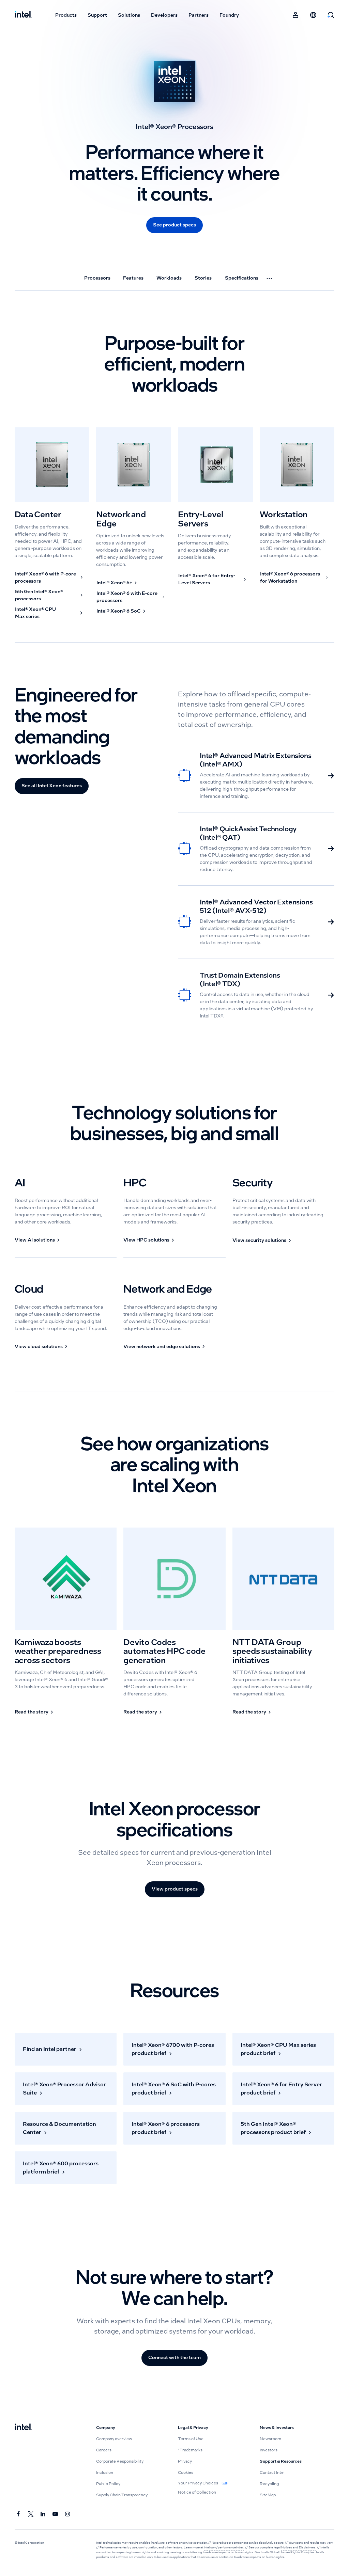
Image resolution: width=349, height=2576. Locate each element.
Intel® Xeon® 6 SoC (119, 611)
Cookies (186, 2472)
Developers (164, 15)
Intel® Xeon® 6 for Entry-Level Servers (207, 579)
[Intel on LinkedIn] (43, 2514)
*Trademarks (190, 2450)
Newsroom (270, 2439)
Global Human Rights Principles (292, 2552)
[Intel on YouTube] (56, 2514)
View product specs (175, 1889)
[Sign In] (295, 15)
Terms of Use (191, 2439)
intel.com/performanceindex (224, 2547)
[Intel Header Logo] (23, 15)
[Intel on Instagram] (68, 2514)
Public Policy (108, 2484)
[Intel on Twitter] (31, 2514)
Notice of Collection (197, 2492)
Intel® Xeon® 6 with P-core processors (45, 577)
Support (97, 15)
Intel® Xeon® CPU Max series (35, 613)
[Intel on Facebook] (19, 2514)
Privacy (185, 2461)
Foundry (229, 15)
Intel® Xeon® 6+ (114, 583)
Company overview (114, 2439)
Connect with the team (174, 2357)
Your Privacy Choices (198, 2483)
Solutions (129, 15)
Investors (269, 2450)
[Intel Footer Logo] (23, 2428)
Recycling (269, 2484)
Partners (199, 15)
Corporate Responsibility (120, 2461)
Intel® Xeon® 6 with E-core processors (127, 597)
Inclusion (105, 2472)
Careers (104, 2450)
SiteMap (268, 2495)
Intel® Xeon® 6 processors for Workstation (290, 577)
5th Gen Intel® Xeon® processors (39, 595)
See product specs (174, 225)
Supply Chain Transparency (122, 2495)
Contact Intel (272, 2472)
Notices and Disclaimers (298, 2547)
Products (66, 15)
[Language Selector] (313, 15)
